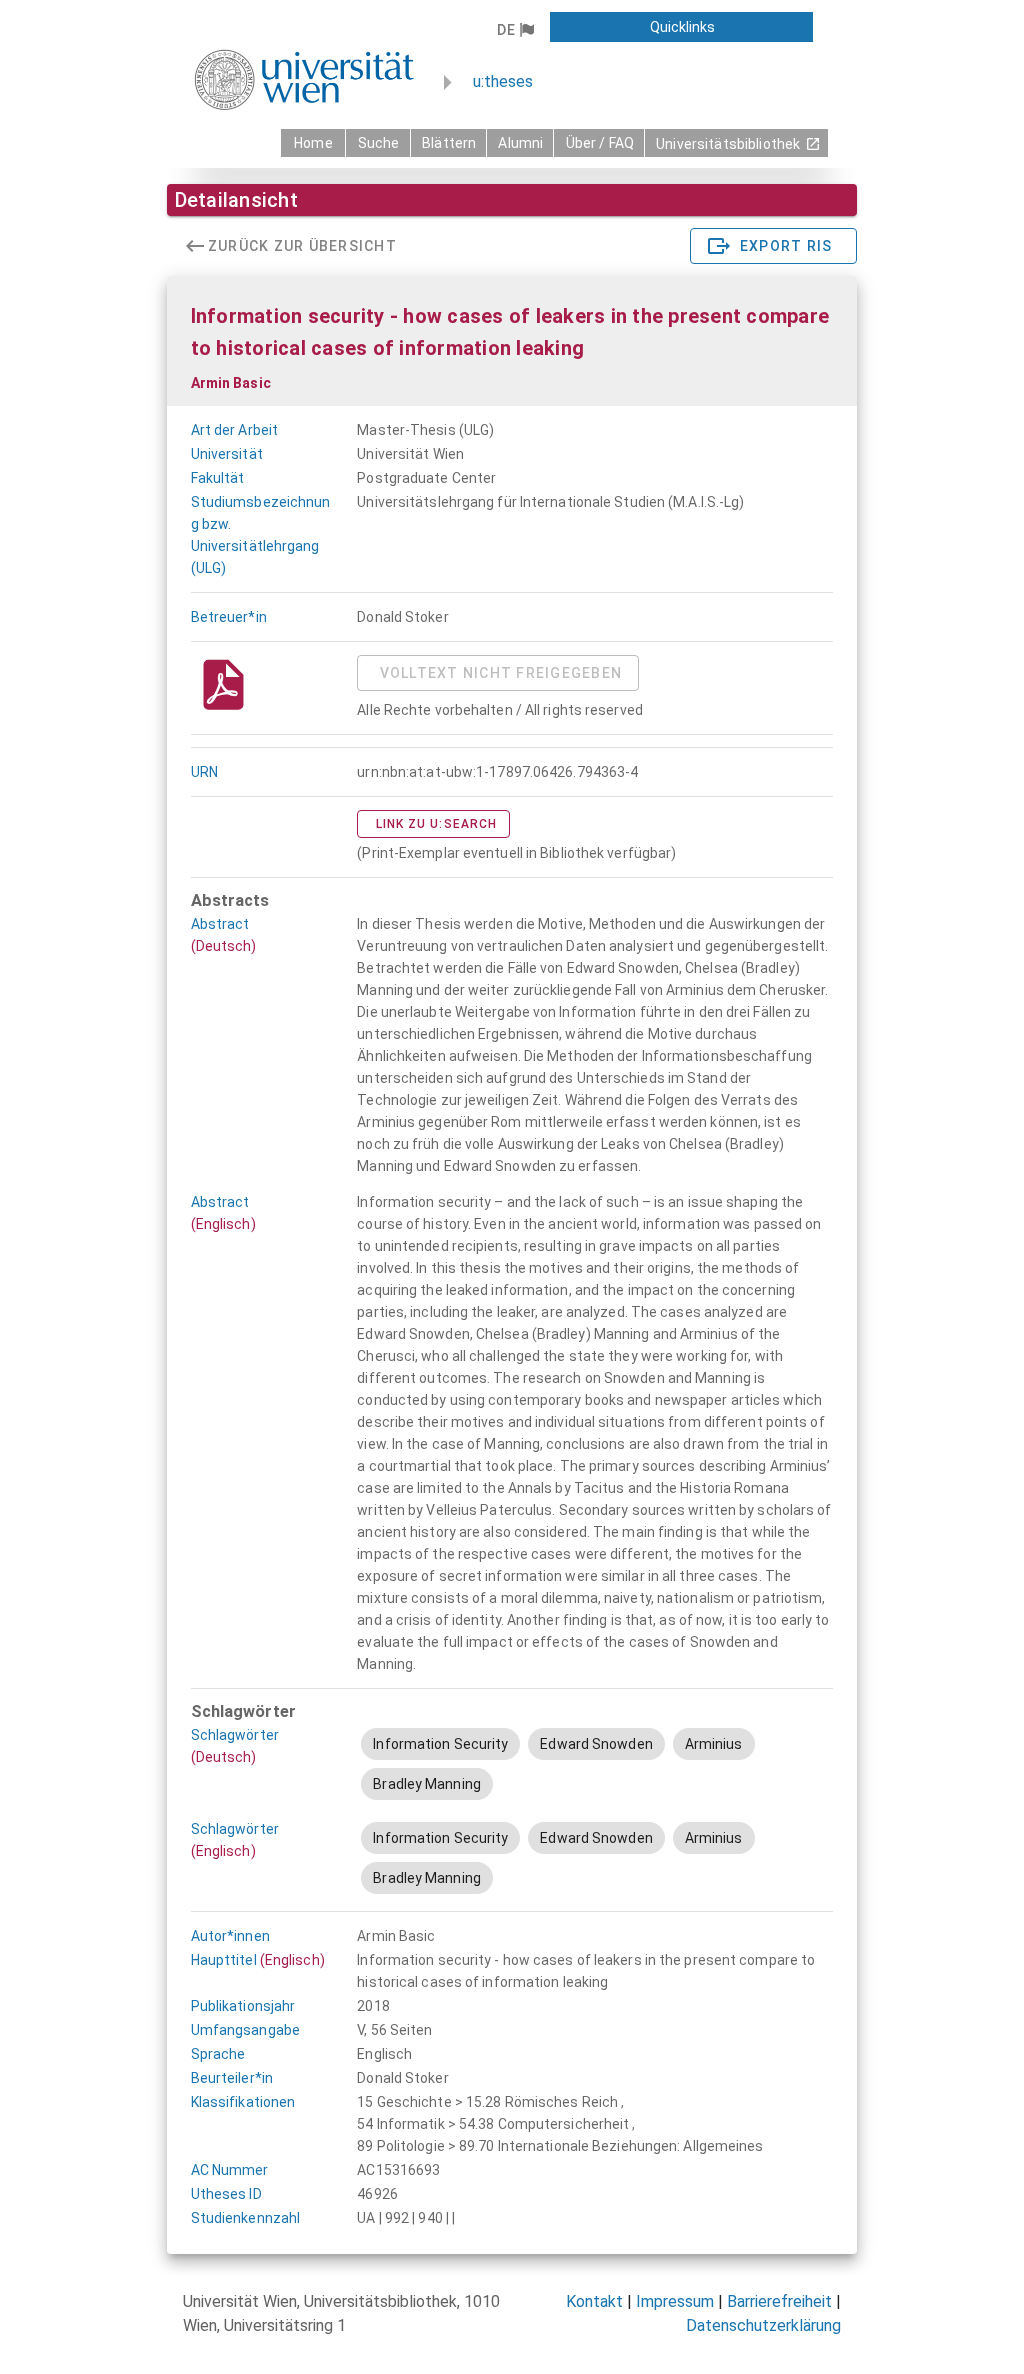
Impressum (675, 2301)
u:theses (503, 81)
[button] (515, 30)
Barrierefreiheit (779, 2301)
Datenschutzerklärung (763, 2325)
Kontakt (594, 2301)
